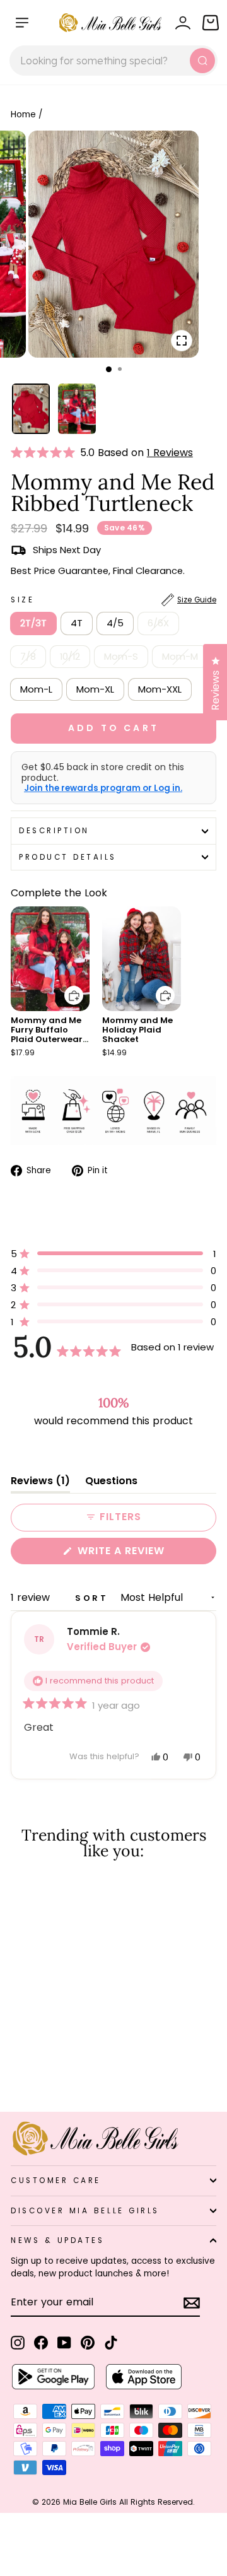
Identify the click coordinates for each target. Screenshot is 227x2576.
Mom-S (121, 657)
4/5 (115, 623)
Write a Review (145, 1554)
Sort (94, 1598)
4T (77, 623)
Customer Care (56, 2181)
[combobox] (113, 61)
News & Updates (57, 2240)
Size (113, 600)
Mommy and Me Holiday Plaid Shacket (137, 1030)
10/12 (70, 657)
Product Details (68, 857)
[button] (45, 453)
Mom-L (36, 689)
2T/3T (33, 623)
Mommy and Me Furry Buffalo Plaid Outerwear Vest (47, 1034)
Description (54, 831)
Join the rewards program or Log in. (103, 788)
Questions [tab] (111, 1483)
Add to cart (66, 986)
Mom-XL (95, 689)
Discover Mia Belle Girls (85, 2211)
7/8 (28, 657)
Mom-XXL (160, 689)
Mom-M (180, 657)
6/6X (158, 623)
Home (23, 114)
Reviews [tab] (40, 1483)
